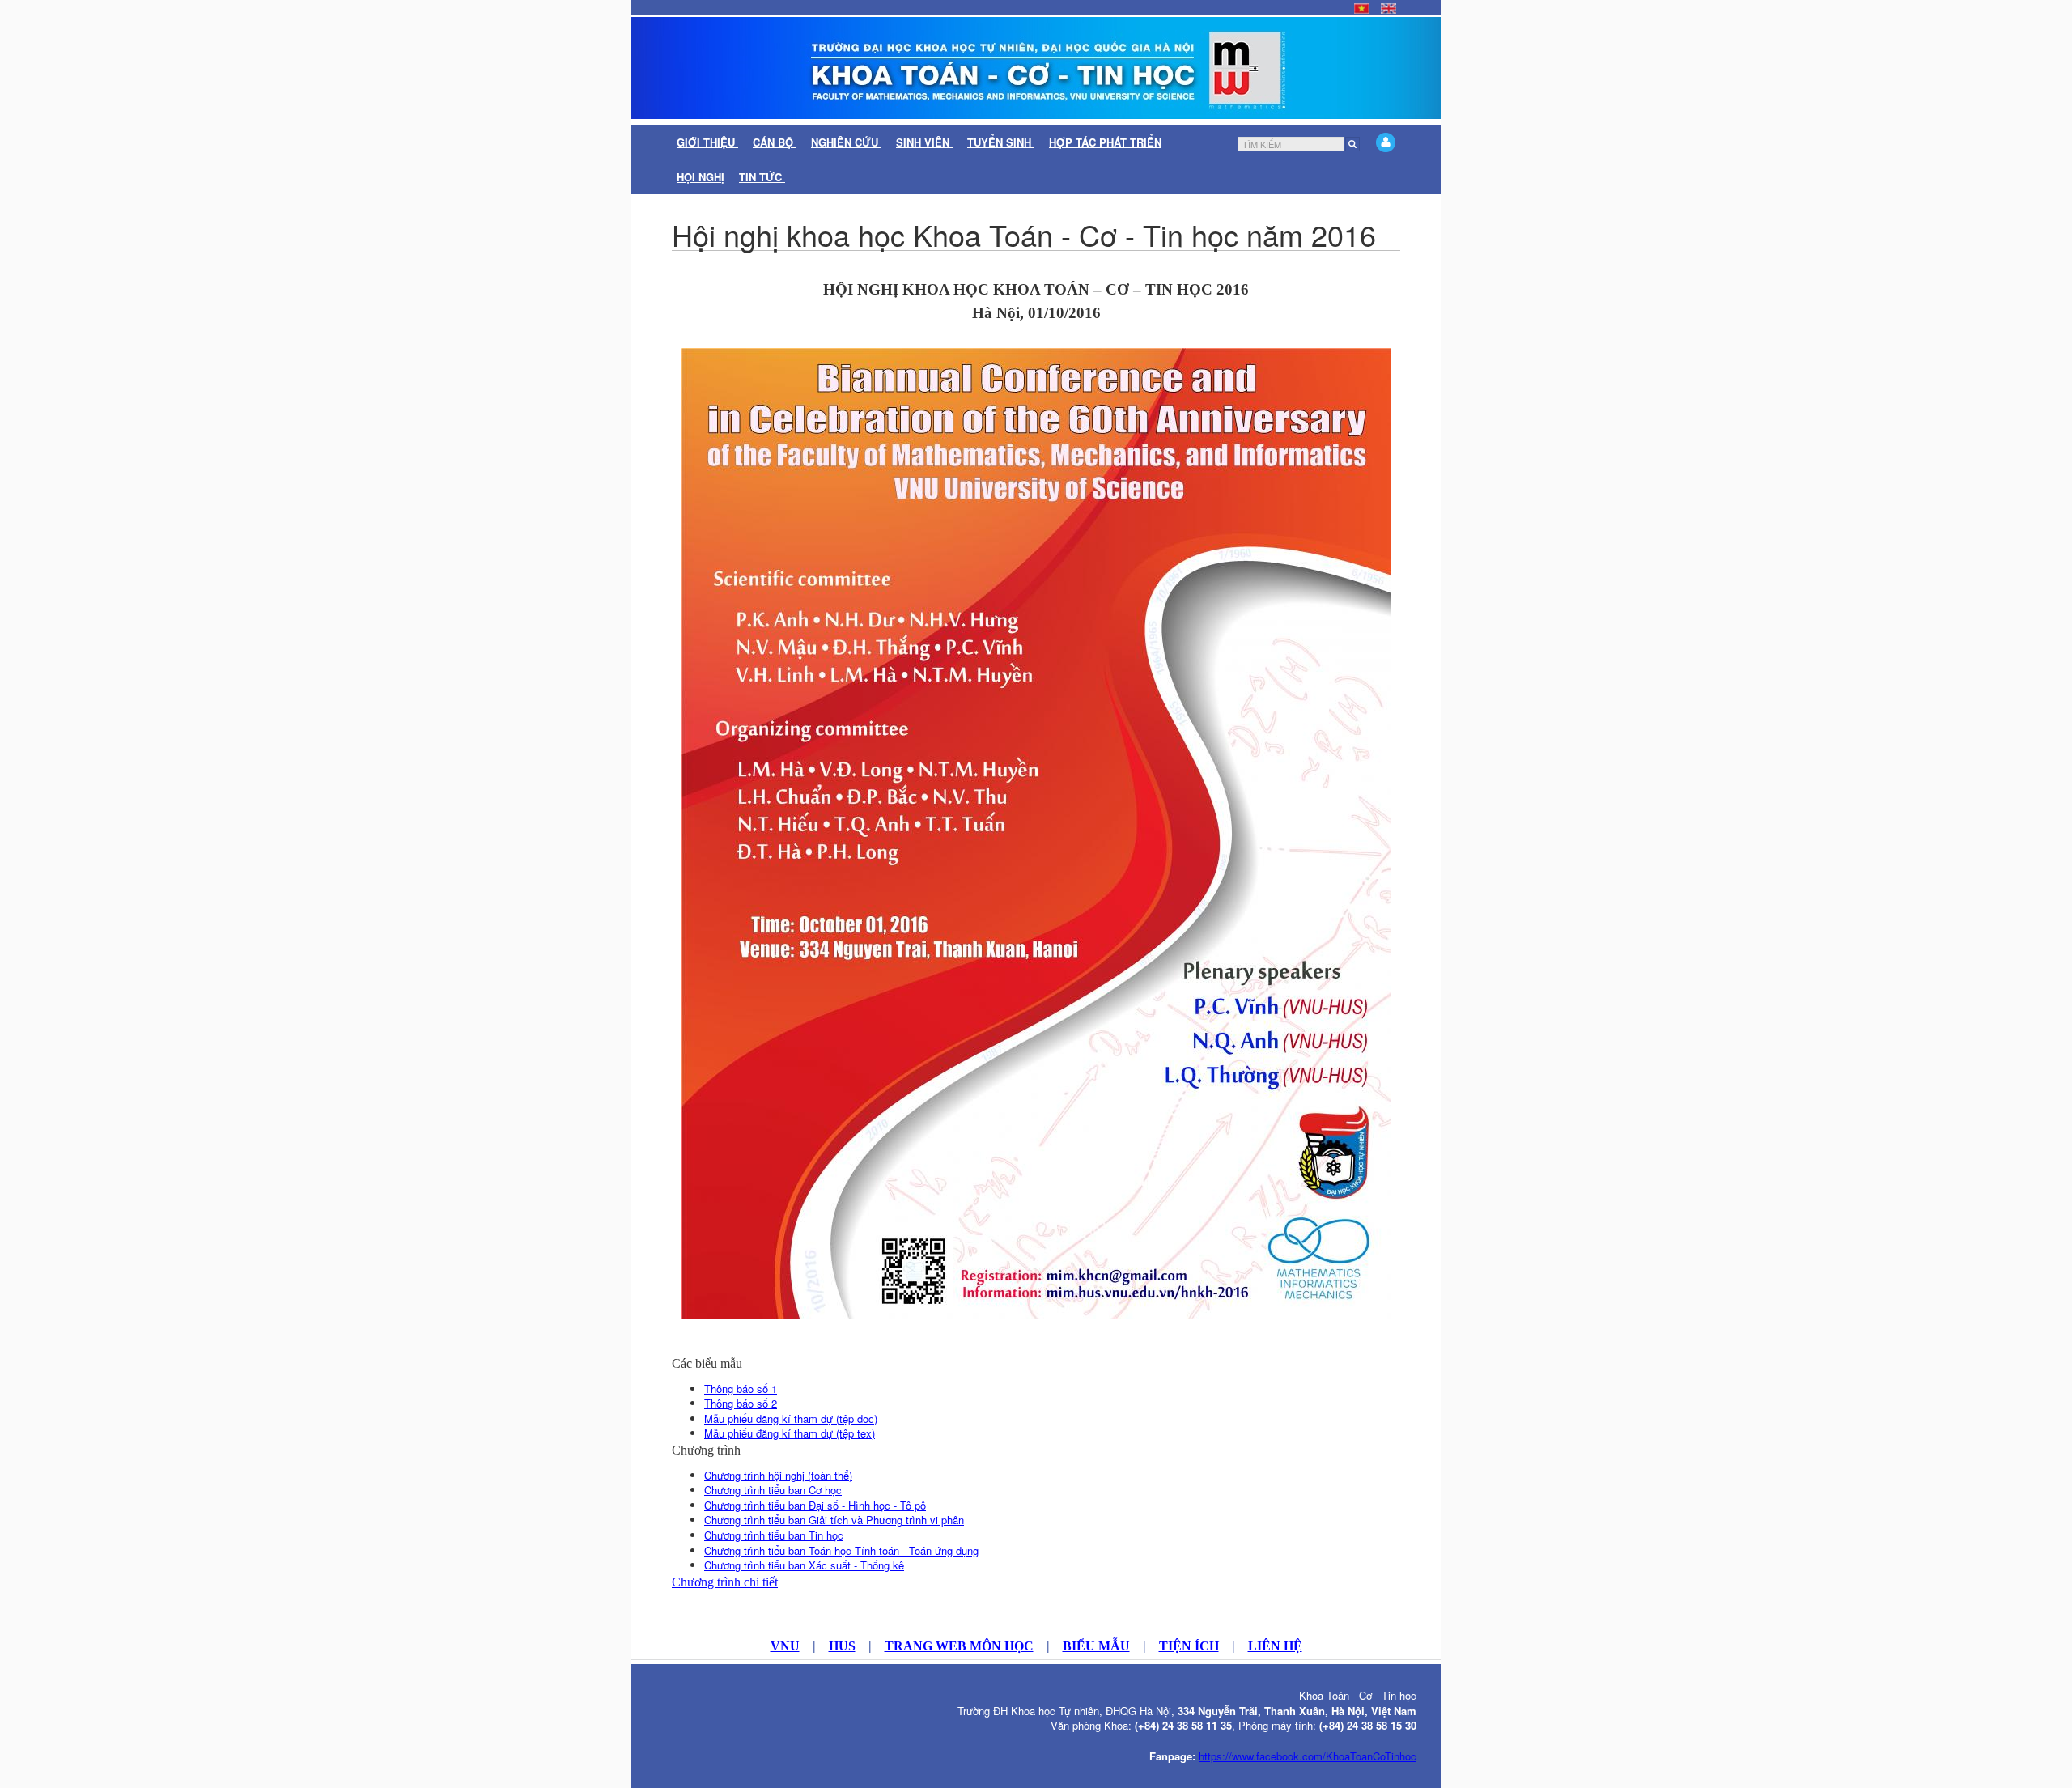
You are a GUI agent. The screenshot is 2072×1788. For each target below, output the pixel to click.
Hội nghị (701, 177)
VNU (785, 1646)
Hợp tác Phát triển (1105, 142)
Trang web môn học (959, 1646)
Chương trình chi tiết (725, 1582)
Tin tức (762, 177)
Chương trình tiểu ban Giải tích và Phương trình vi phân (834, 1520)
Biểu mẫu (1096, 1646)
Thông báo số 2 (741, 1403)
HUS (842, 1646)
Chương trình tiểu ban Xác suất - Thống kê (804, 1565)
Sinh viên (924, 142)
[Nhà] (1036, 68)
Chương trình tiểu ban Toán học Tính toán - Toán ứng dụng (841, 1550)
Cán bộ (775, 142)
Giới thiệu (707, 142)
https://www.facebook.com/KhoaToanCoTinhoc (1308, 1756)
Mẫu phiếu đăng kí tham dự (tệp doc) (791, 1419)
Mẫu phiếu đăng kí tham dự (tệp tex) (790, 1433)
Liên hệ (1275, 1646)
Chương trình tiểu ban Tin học (774, 1535)
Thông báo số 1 (741, 1389)
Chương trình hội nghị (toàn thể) (778, 1475)
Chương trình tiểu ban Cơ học (773, 1490)
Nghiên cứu (846, 142)
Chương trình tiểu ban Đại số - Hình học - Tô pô (815, 1505)
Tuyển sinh (1001, 142)
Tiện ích (1189, 1646)
